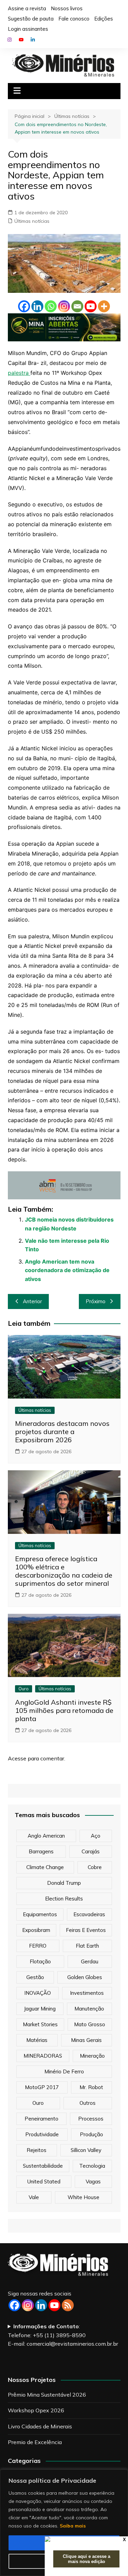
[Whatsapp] (51, 306)
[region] (64, 2523)
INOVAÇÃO (38, 1993)
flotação (40, 1961)
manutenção (89, 2009)
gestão (35, 1977)
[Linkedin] (37, 306)
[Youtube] (91, 306)
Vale (34, 2197)
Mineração (92, 2056)
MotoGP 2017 (42, 2087)
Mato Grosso (90, 2024)
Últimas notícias (32, 221)
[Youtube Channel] (54, 2305)
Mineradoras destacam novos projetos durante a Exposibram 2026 (62, 1432)
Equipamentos (40, 1914)
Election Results (64, 1899)
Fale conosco (74, 19)
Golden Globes (85, 1977)
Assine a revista (27, 8)
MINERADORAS (43, 2056)
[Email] (77, 306)
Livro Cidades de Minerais (40, 2426)
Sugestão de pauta (31, 19)
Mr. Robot (91, 2087)
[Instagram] (64, 306)
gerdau (90, 1961)
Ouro (24, 1689)
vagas (93, 2182)
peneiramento (41, 2119)
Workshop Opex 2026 (36, 2410)
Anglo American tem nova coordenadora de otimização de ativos (67, 1270)
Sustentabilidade (43, 2166)
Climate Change (45, 1867)
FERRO (38, 1946)
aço (96, 1836)
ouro (38, 2103)
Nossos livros (67, 8)
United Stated (44, 2182)
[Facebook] (24, 306)
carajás (91, 1851)
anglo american (46, 1836)
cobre (95, 1867)
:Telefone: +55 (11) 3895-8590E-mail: (63, 2335)
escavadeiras (89, 1914)
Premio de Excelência (35, 2442)
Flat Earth (87, 1946)
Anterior (32, 1301)
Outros (88, 2103)
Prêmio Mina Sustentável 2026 (47, 2395)
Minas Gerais (86, 2040)
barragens (41, 1851)
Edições (104, 19)
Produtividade (42, 2134)
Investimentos (87, 1993)
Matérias (37, 2040)
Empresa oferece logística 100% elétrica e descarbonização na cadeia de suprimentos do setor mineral (64, 1571)
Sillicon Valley (86, 2150)
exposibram (36, 1930)
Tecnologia (92, 2166)
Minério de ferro (64, 2071)
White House (83, 2197)
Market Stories (40, 2024)
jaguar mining (40, 2009)
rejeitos (37, 2150)
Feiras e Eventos (86, 1930)
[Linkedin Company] (41, 2305)
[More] (104, 306)
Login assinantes (28, 29)
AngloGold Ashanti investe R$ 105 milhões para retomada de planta (64, 1710)
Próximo (96, 1301)
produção (91, 2134)
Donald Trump (64, 1883)
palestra (19, 373)
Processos (91, 2119)
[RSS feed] (68, 2305)
